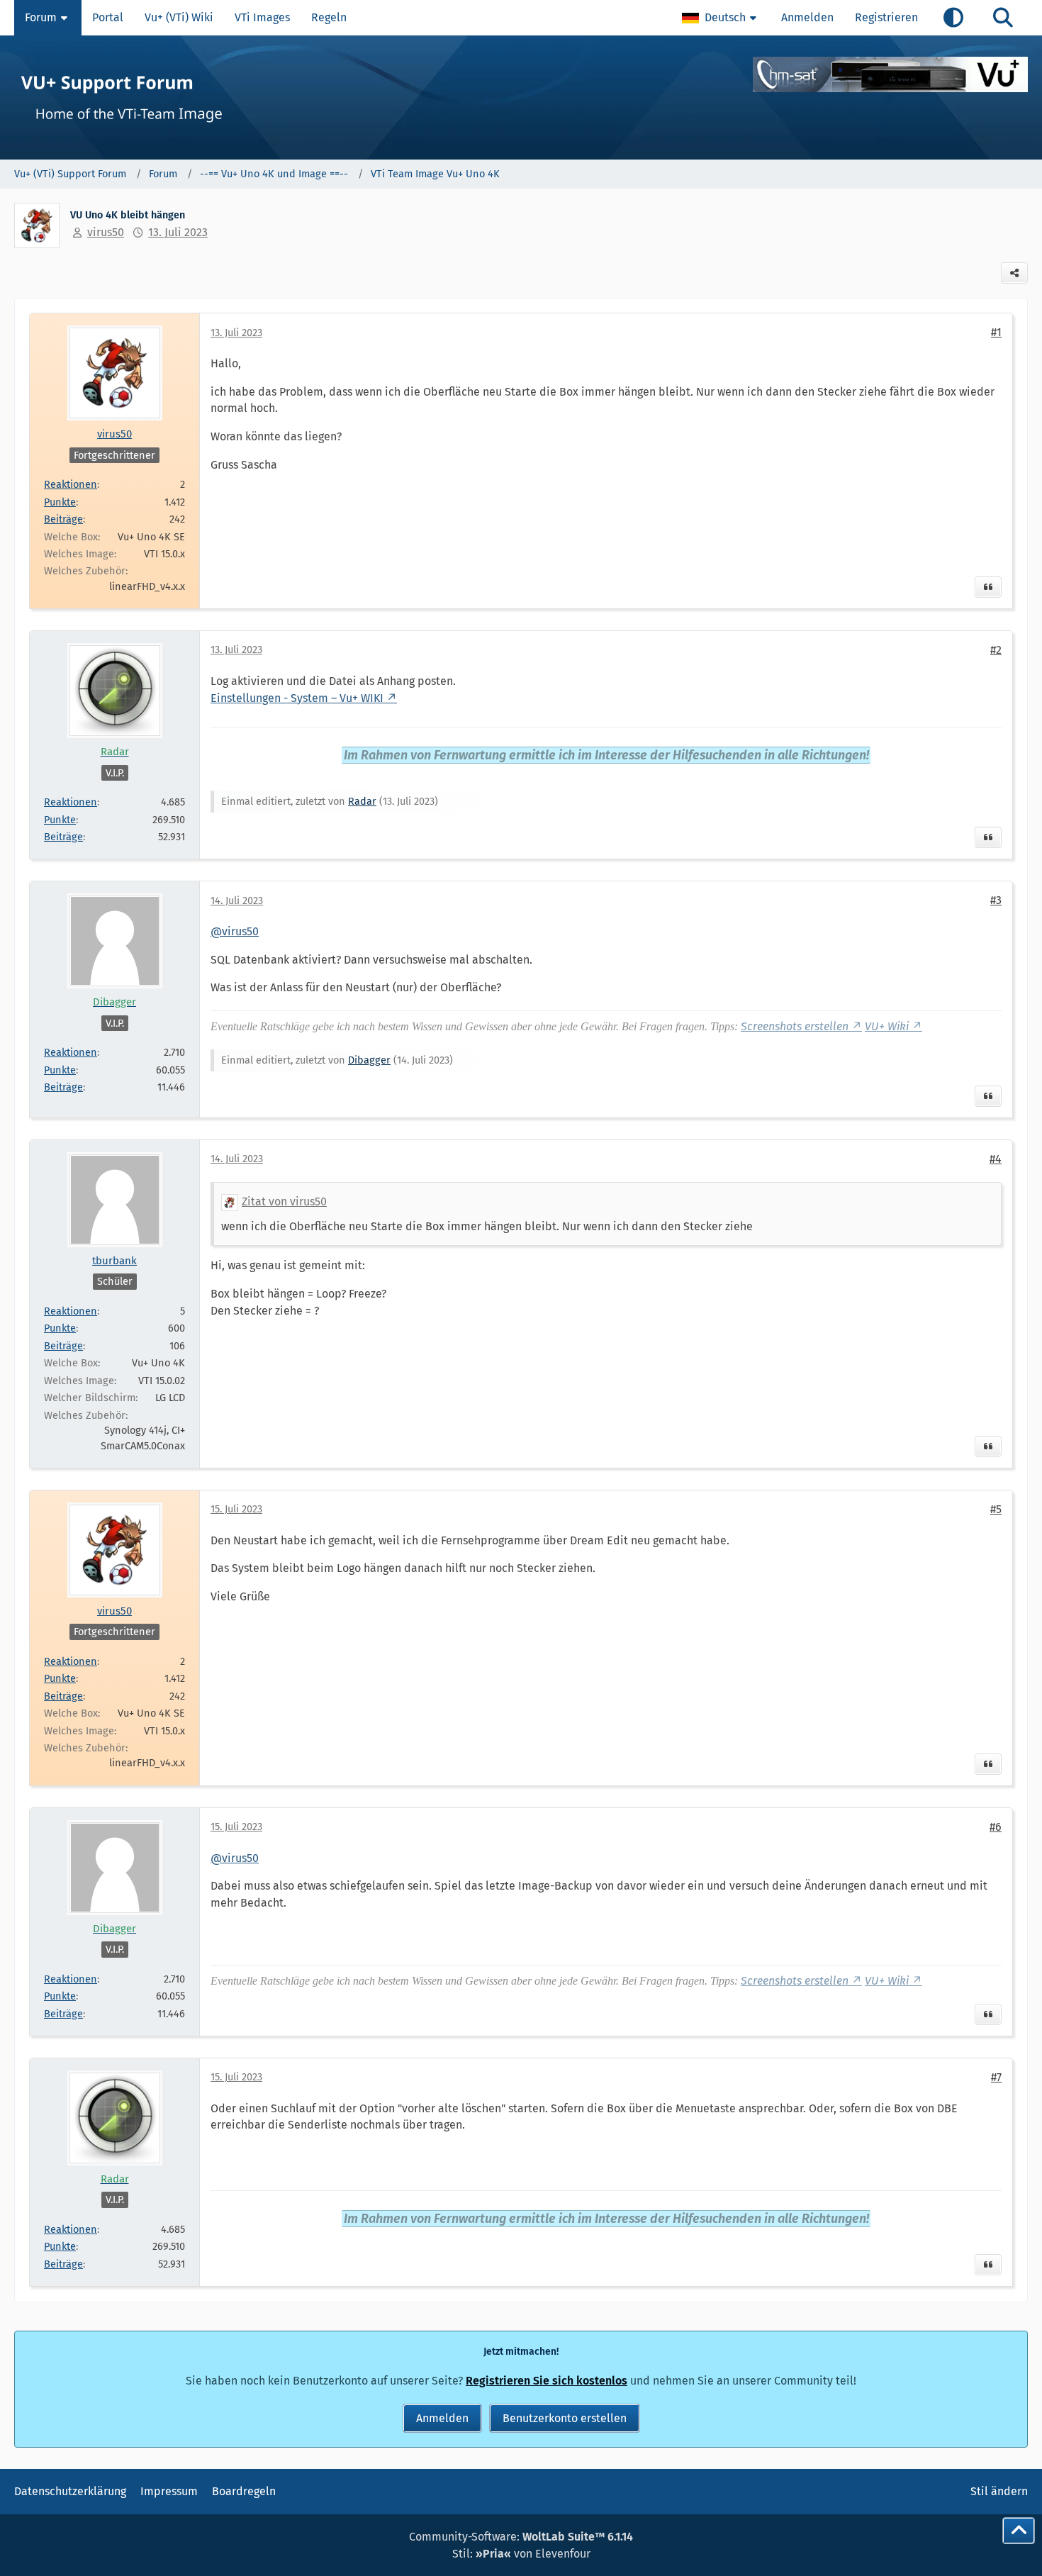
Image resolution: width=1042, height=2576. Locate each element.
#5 (996, 1509)
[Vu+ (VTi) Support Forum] (521, 97)
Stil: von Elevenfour (521, 2554)
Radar (362, 801)
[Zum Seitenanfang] (1019, 2531)
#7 (996, 2077)
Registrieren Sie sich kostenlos (547, 2381)
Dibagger (369, 1060)
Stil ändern (999, 2491)
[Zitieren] (988, 587)
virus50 (106, 232)
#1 (996, 332)
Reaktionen (71, 484)
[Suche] (1003, 18)
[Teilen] (1014, 273)
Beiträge (63, 519)
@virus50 (235, 931)
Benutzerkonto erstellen (565, 2418)
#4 (996, 1159)
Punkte (60, 502)
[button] (721, 18)
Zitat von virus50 (284, 1201)
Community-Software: (521, 2537)
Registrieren (886, 17)
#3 (996, 900)
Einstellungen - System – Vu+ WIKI (297, 698)
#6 (996, 1827)
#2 (996, 650)
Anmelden (807, 17)
